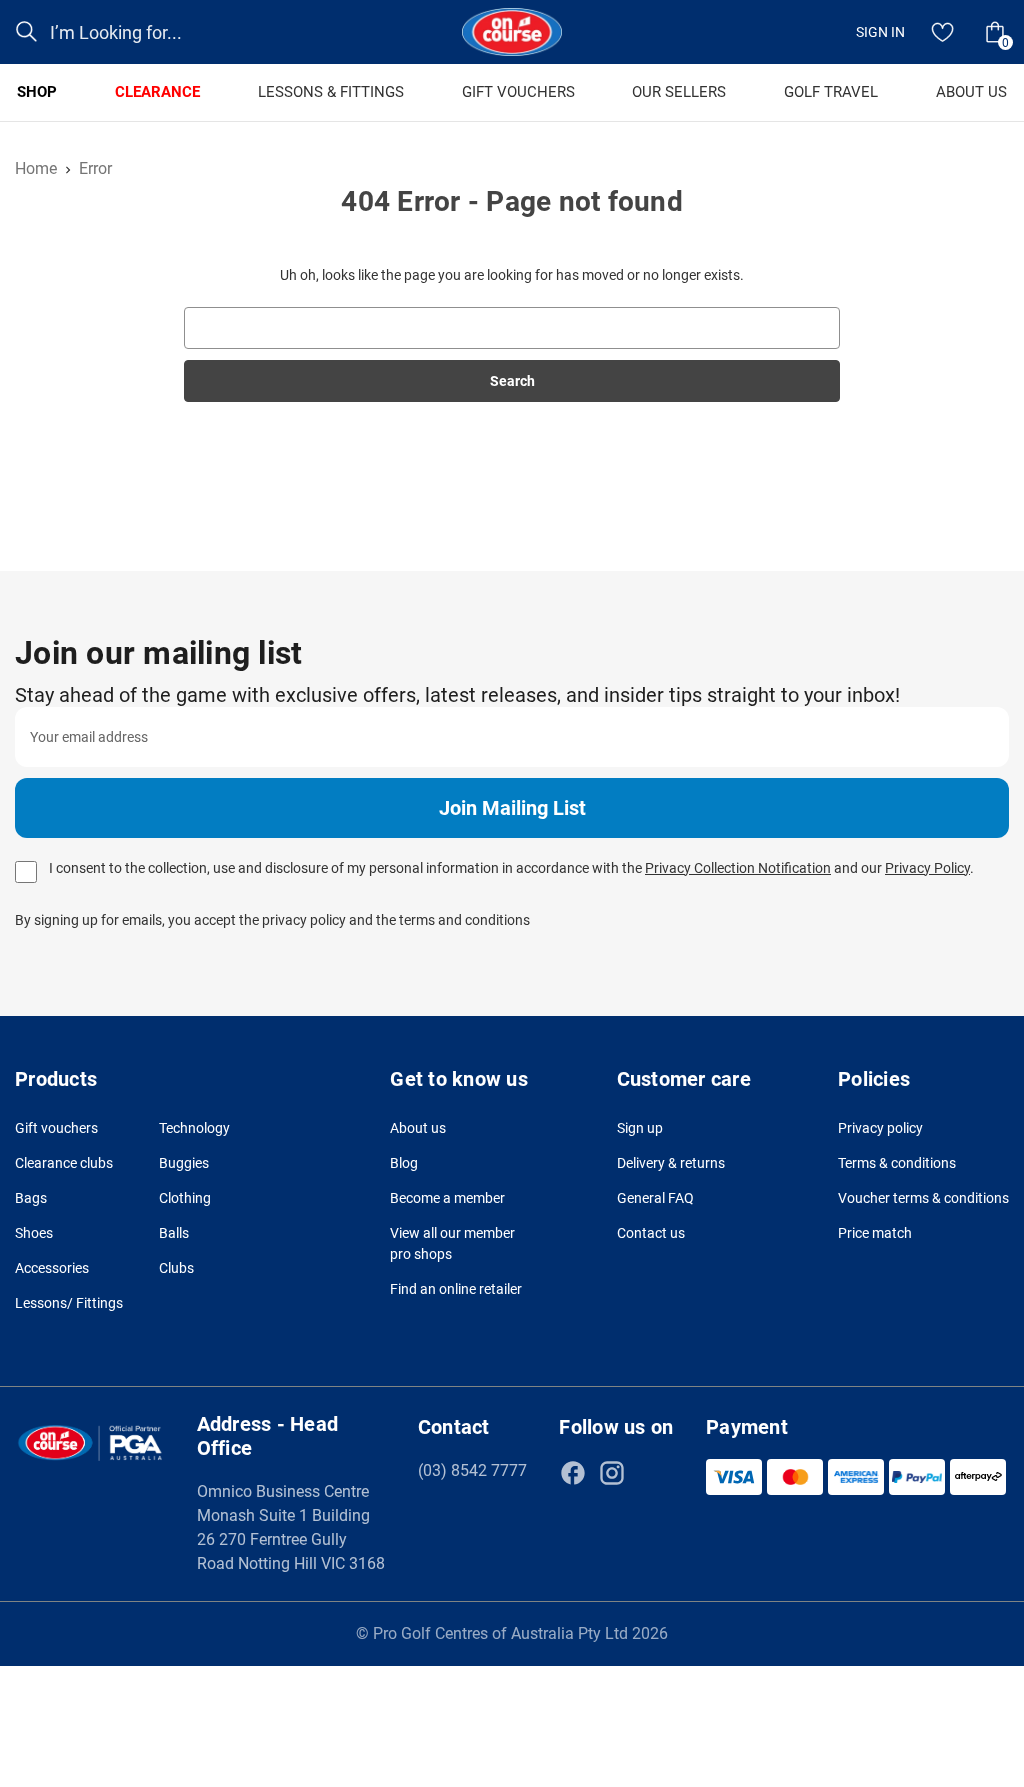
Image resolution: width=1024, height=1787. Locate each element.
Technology (194, 1128)
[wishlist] (943, 32)
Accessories (52, 1268)
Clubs (176, 1268)
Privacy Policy (927, 868)
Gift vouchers (56, 1128)
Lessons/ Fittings (69, 1303)
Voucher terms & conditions (923, 1198)
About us (418, 1128)
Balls (174, 1233)
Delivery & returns (671, 1163)
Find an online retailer (456, 1289)
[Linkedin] (651, 1473)
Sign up (640, 1128)
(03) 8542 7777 (472, 1470)
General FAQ (655, 1198)
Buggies (184, 1163)
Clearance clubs (64, 1163)
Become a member (447, 1198)
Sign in (880, 32)
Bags (31, 1198)
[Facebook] (573, 1473)
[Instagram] (612, 1473)
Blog (404, 1163)
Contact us (651, 1233)
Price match (875, 1233)
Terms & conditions (897, 1163)
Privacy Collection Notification (738, 868)
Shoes (34, 1233)
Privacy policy (880, 1128)
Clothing (185, 1198)
